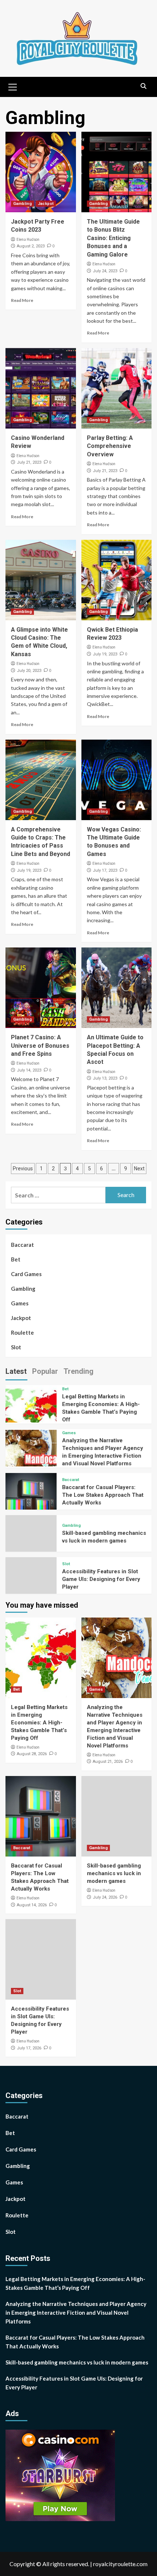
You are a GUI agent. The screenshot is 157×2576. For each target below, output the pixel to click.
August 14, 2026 (32, 1905)
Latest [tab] (16, 1371)
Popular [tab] (45, 1371)
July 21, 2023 (29, 462)
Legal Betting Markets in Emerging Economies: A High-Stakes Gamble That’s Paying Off (39, 1723)
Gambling (22, 204)
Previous (23, 1169)
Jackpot (46, 204)
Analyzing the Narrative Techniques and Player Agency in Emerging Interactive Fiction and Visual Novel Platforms (76, 2313)
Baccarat (22, 1245)
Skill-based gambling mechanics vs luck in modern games (114, 1873)
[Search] (143, 86)
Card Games (26, 1274)
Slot (16, 1347)
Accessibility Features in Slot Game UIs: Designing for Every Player (101, 1579)
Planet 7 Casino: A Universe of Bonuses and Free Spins (40, 1046)
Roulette (22, 1332)
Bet (16, 1259)
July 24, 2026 (105, 1897)
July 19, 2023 (105, 654)
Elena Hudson (28, 239)
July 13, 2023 (105, 1078)
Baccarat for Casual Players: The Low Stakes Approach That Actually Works (103, 1495)
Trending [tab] (78, 1371)
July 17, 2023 (105, 870)
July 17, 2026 (29, 2048)
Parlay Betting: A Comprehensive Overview (110, 446)
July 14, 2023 (29, 1070)
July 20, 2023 (29, 671)
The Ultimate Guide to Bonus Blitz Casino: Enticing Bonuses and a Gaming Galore (113, 238)
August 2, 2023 (31, 246)
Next (139, 1169)
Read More (22, 300)
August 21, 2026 (108, 1762)
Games (20, 1303)
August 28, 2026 (32, 1754)
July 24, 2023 (105, 271)
